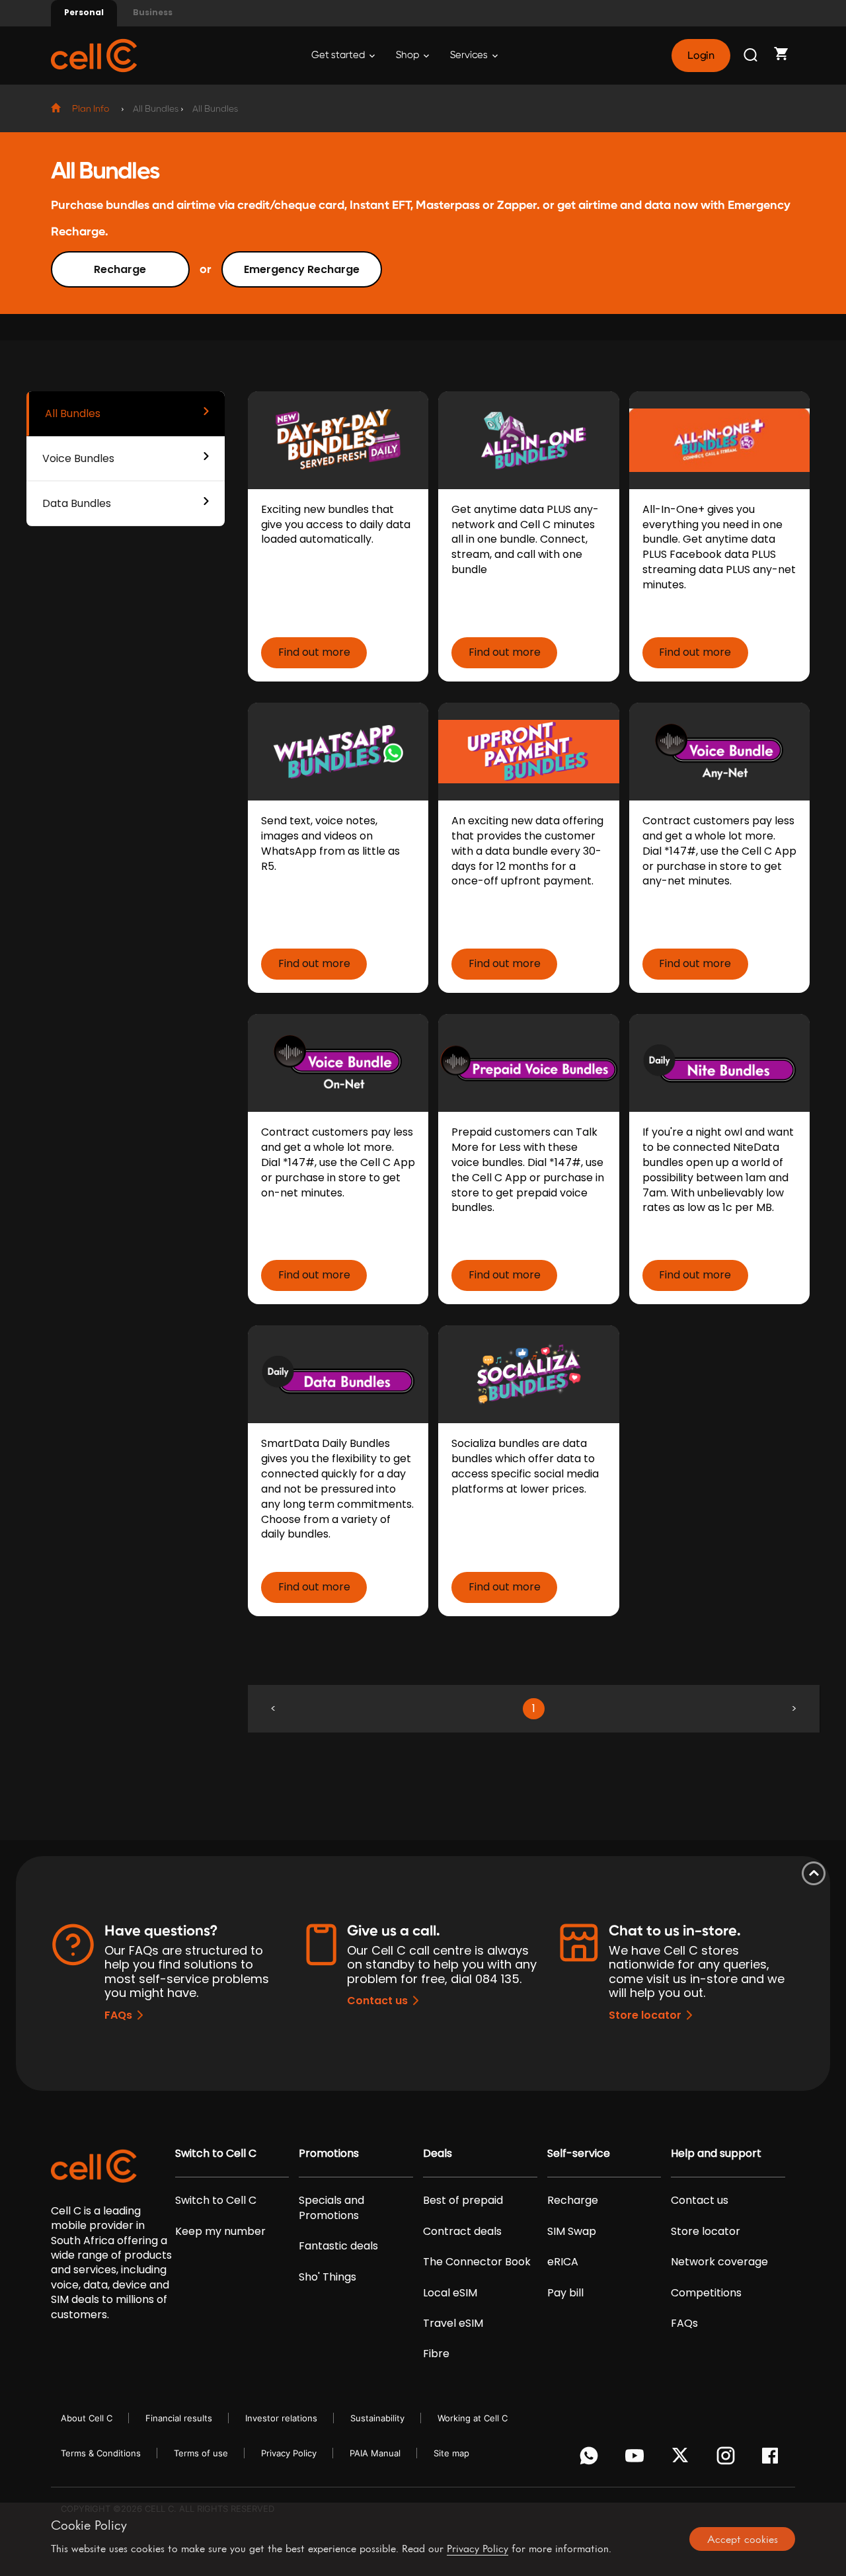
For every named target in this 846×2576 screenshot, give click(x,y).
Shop (408, 55)
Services (470, 55)
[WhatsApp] (591, 2459)
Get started (339, 55)
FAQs (118, 2015)
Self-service (579, 2154)
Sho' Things (327, 2277)
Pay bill (565, 2293)
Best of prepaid (463, 2201)
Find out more (314, 652)
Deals (438, 2154)
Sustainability (377, 2418)
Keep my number (220, 2232)
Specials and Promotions (331, 2208)
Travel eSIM (453, 2323)
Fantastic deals (338, 2246)
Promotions (329, 2154)
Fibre (436, 2354)
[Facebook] (774, 2459)
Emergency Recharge (302, 269)
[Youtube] (637, 2459)
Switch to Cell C (216, 2154)
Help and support (716, 2154)
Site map (451, 2453)
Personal (84, 12)
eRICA (563, 2262)
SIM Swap (572, 2232)
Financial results (179, 2418)
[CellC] (94, 55)
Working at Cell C (473, 2418)
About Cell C (87, 2418)
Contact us (377, 2001)
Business (153, 12)
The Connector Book (477, 2262)
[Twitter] (682, 2459)
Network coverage (719, 2262)
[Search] (751, 56)
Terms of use (201, 2453)
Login (701, 56)
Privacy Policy (289, 2453)
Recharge (120, 269)
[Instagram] (728, 2459)
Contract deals (462, 2232)
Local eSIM (450, 2293)
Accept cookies (743, 2539)
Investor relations (281, 2418)
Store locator (645, 2015)
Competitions (706, 2293)
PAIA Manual (375, 2453)
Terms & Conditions (101, 2453)
